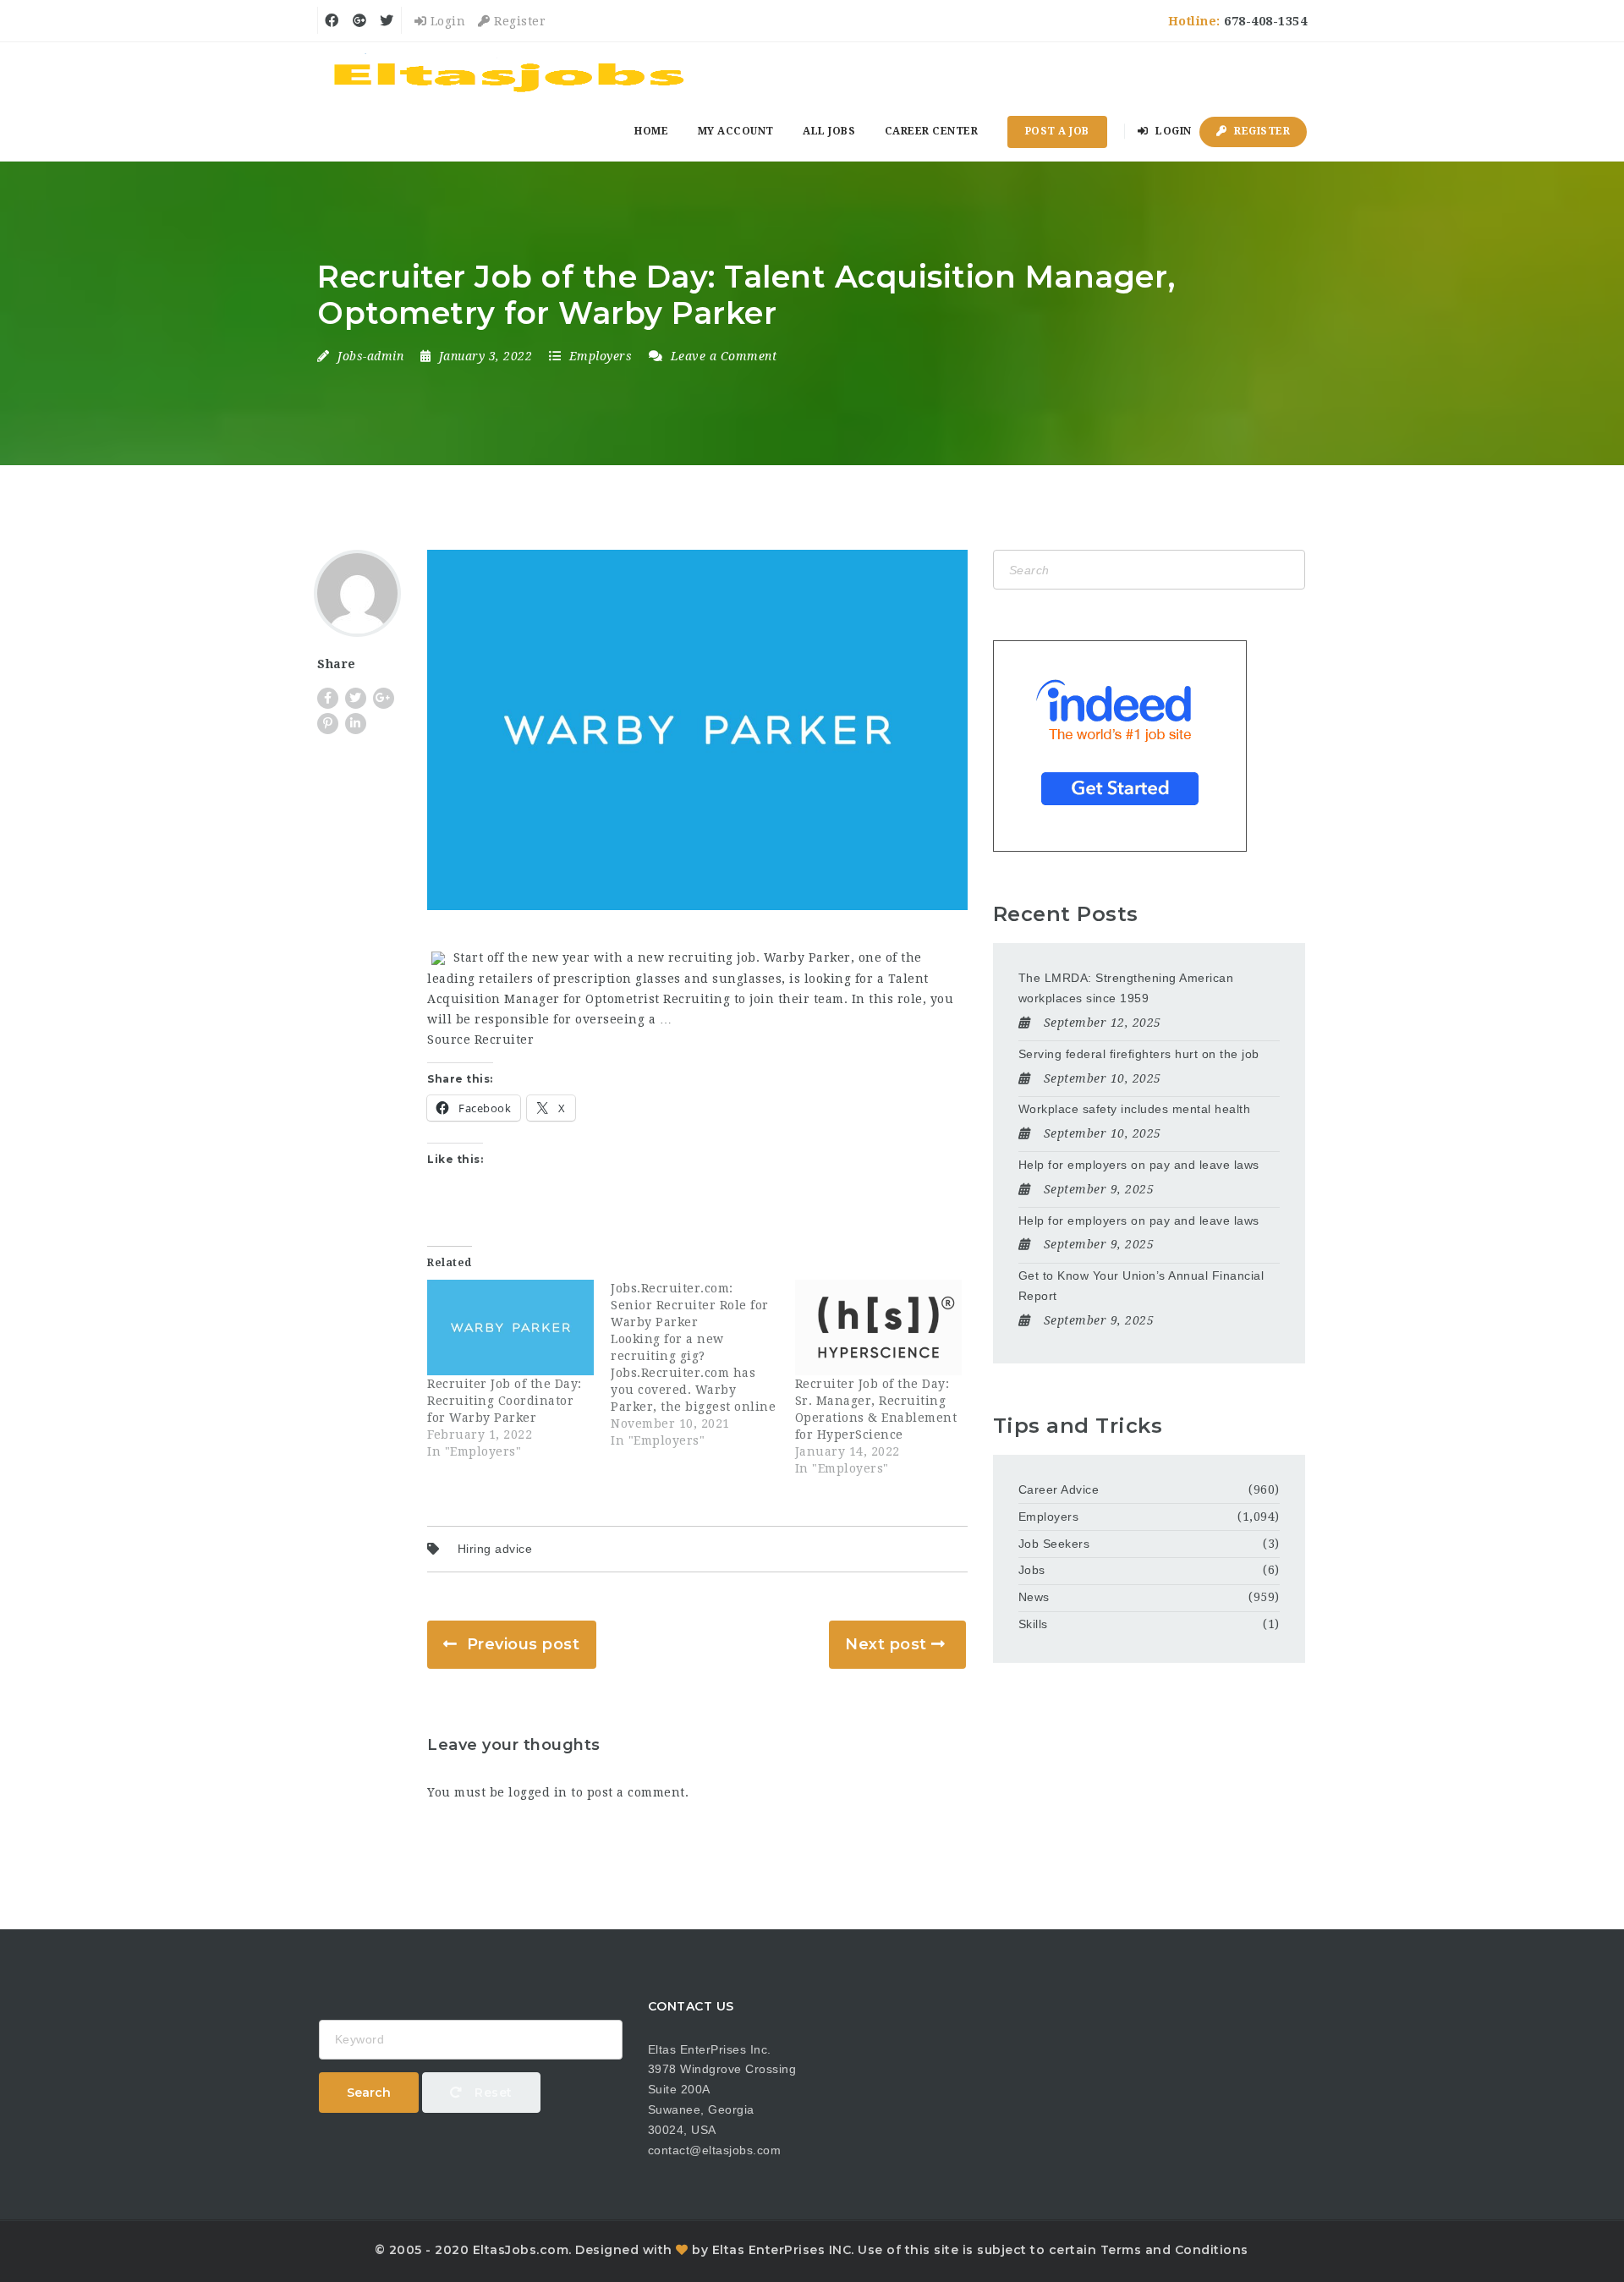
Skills (1033, 1624)
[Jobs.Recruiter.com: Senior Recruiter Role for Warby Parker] (702, 1364)
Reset (492, 2093)
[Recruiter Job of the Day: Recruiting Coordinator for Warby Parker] (510, 1328)
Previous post (524, 1644)
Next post (886, 1644)
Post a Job (1057, 131)
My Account (736, 131)
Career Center (932, 131)
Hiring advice (495, 1549)
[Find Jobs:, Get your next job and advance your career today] (512, 72)
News (1034, 1597)
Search (369, 2093)
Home (651, 131)
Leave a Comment (721, 356)
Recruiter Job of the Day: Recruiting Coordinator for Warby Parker (505, 1401)
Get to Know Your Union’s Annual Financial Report (1141, 1286)
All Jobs (829, 131)
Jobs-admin (370, 356)
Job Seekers (1054, 1544)
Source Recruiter (480, 1040)
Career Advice (1059, 1489)
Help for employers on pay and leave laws (1139, 1165)
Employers (601, 356)
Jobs (1032, 1570)
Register (518, 21)
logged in (538, 1792)
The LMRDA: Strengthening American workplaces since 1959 (1126, 988)
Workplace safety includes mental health (1135, 1109)
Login (446, 21)
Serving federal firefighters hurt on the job (1139, 1054)
